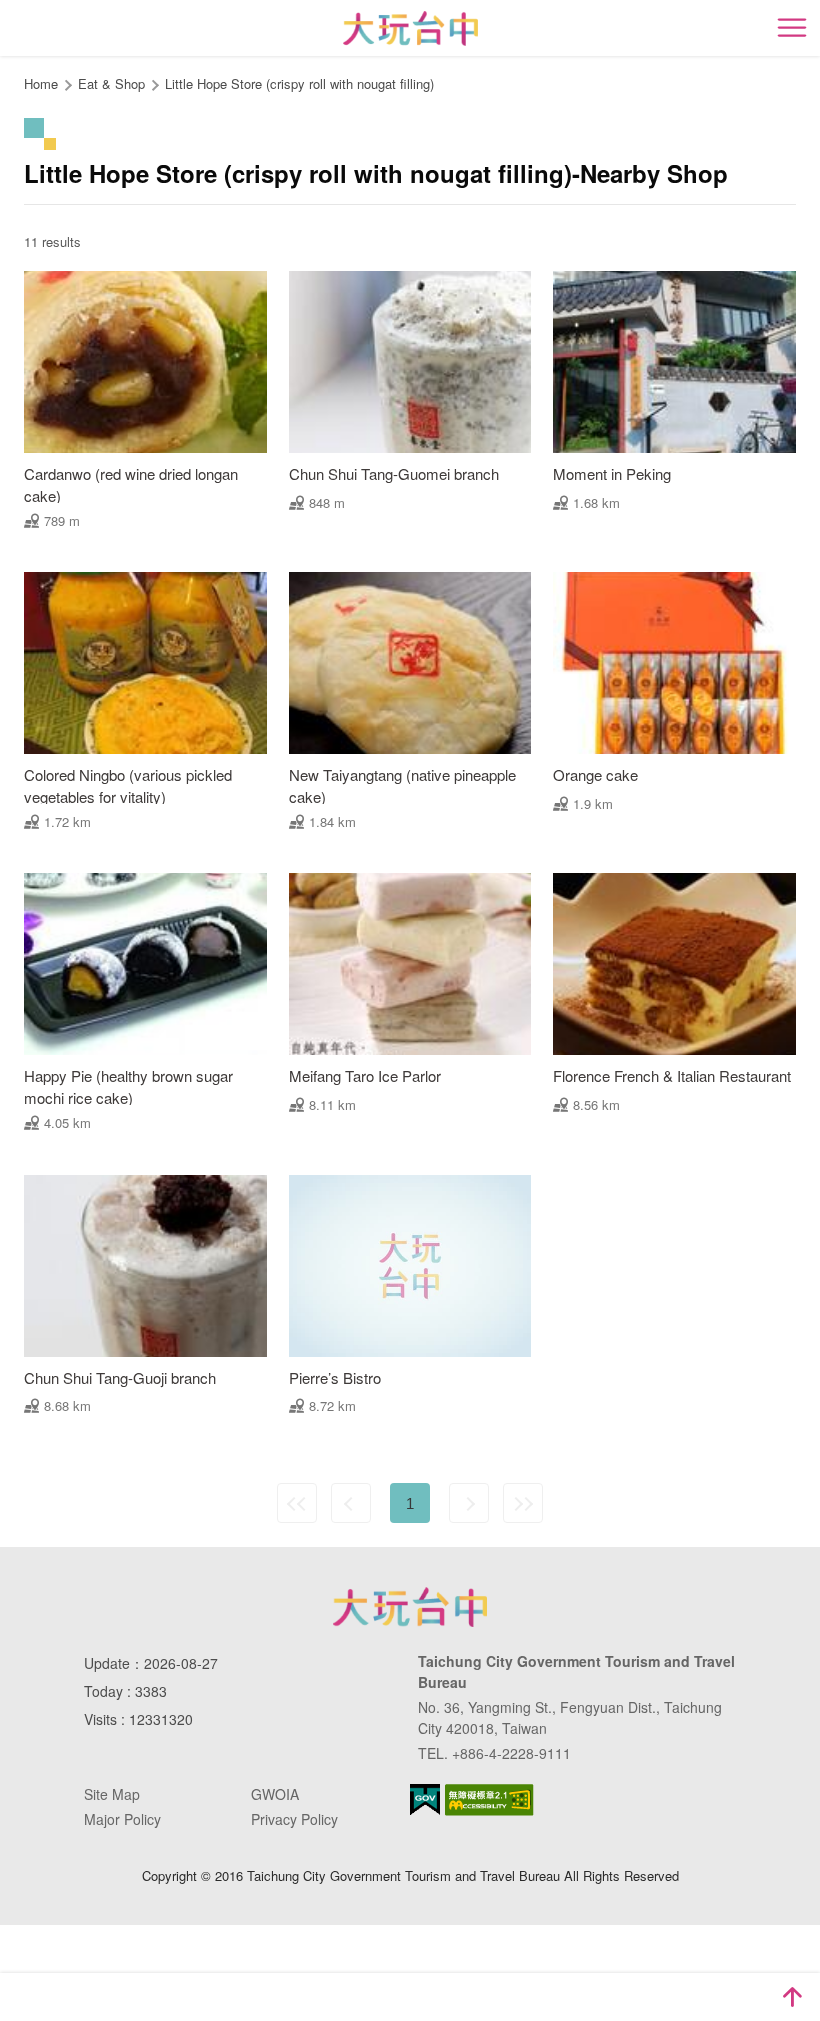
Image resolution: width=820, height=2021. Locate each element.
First (297, 1503)
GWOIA (275, 1794)
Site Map (112, 1794)
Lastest (523, 1503)
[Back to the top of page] (792, 1997)
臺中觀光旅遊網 (410, 28)
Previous (351, 1503)
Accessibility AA (489, 1800)
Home (41, 83)
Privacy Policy (294, 1819)
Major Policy (122, 1819)
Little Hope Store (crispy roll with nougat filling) (299, 83)
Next (469, 1503)
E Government (425, 1799)
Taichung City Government (410, 1607)
